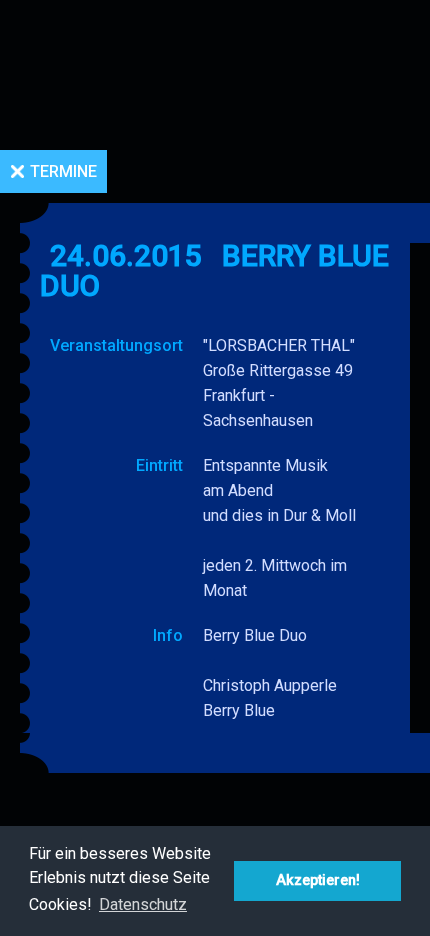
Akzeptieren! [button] (318, 880)
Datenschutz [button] (143, 904)
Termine (63, 171)
